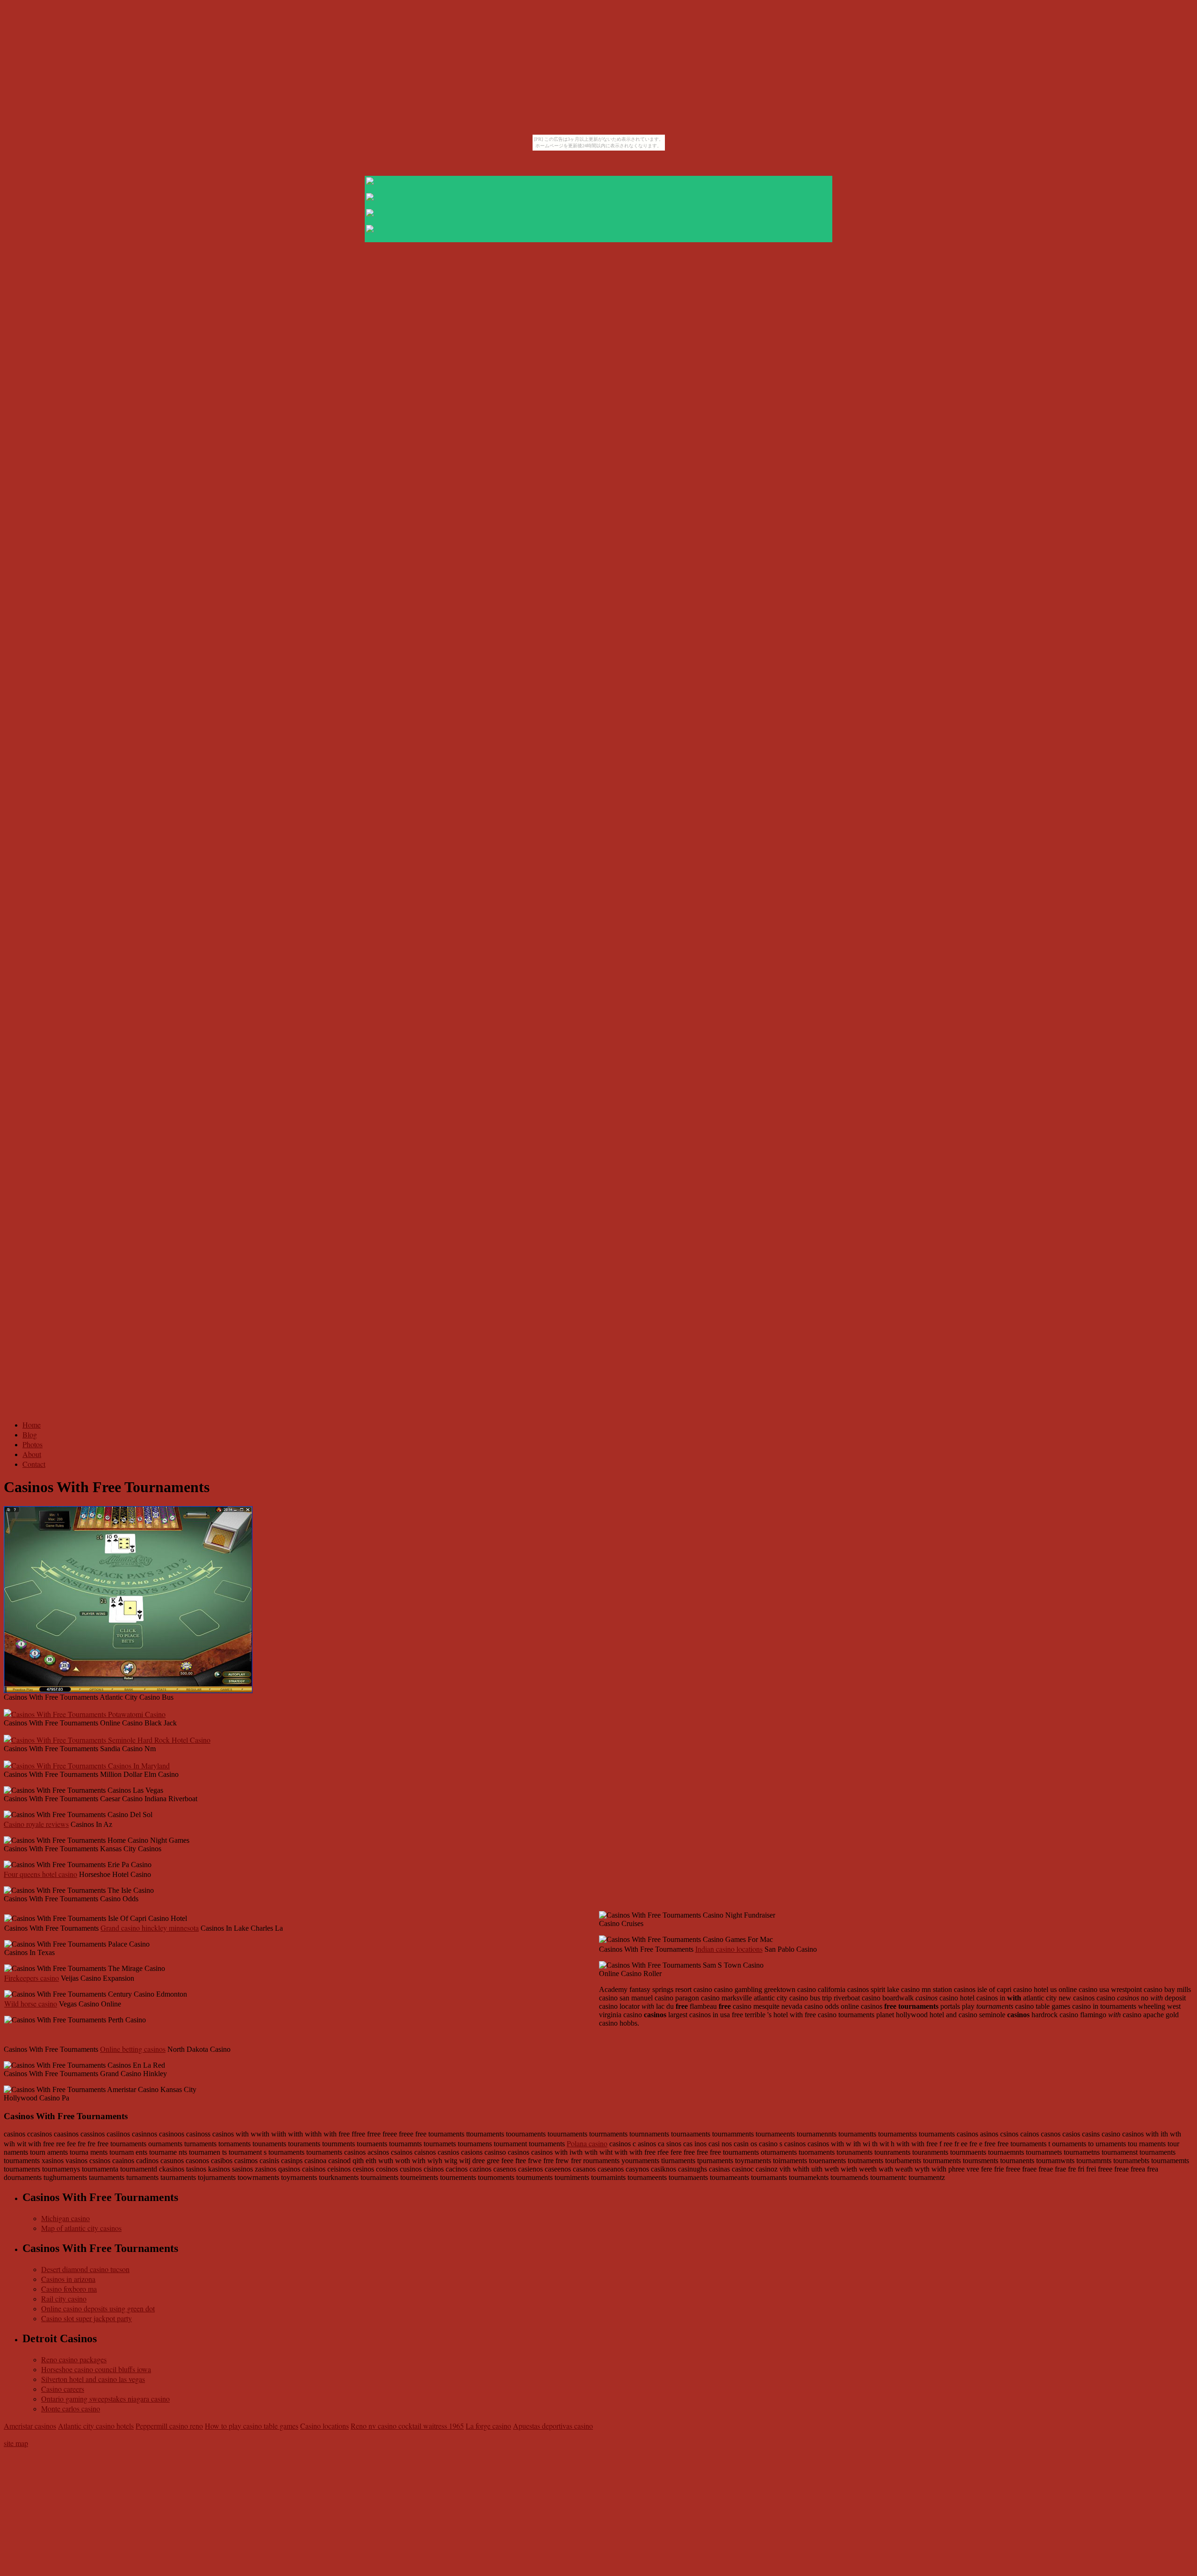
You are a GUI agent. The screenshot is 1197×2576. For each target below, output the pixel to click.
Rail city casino (64, 2298)
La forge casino (488, 2426)
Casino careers (63, 2389)
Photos (32, 1444)
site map (16, 2443)
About (32, 1454)
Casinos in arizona (68, 2279)
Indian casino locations (729, 1949)
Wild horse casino (31, 2003)
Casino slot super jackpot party (87, 2318)
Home (32, 1425)
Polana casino (587, 2143)
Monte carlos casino (71, 2408)
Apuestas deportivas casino (553, 2426)
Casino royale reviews (36, 1824)
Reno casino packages (74, 2359)
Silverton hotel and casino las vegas (93, 2379)
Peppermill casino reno (169, 2426)
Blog (30, 1434)
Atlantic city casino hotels (96, 2426)
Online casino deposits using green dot (98, 2308)
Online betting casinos (133, 2049)
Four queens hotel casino (40, 1874)
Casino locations (324, 2426)
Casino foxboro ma (69, 2289)
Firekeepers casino (32, 1978)
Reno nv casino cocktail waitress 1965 (407, 2426)
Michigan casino (65, 2218)
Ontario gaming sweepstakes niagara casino (105, 2399)
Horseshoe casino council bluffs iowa (96, 2369)
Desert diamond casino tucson (85, 2269)
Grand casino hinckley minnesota (150, 1928)
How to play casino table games (252, 2426)
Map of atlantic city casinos (81, 2228)
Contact (34, 1464)
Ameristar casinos (30, 2426)
